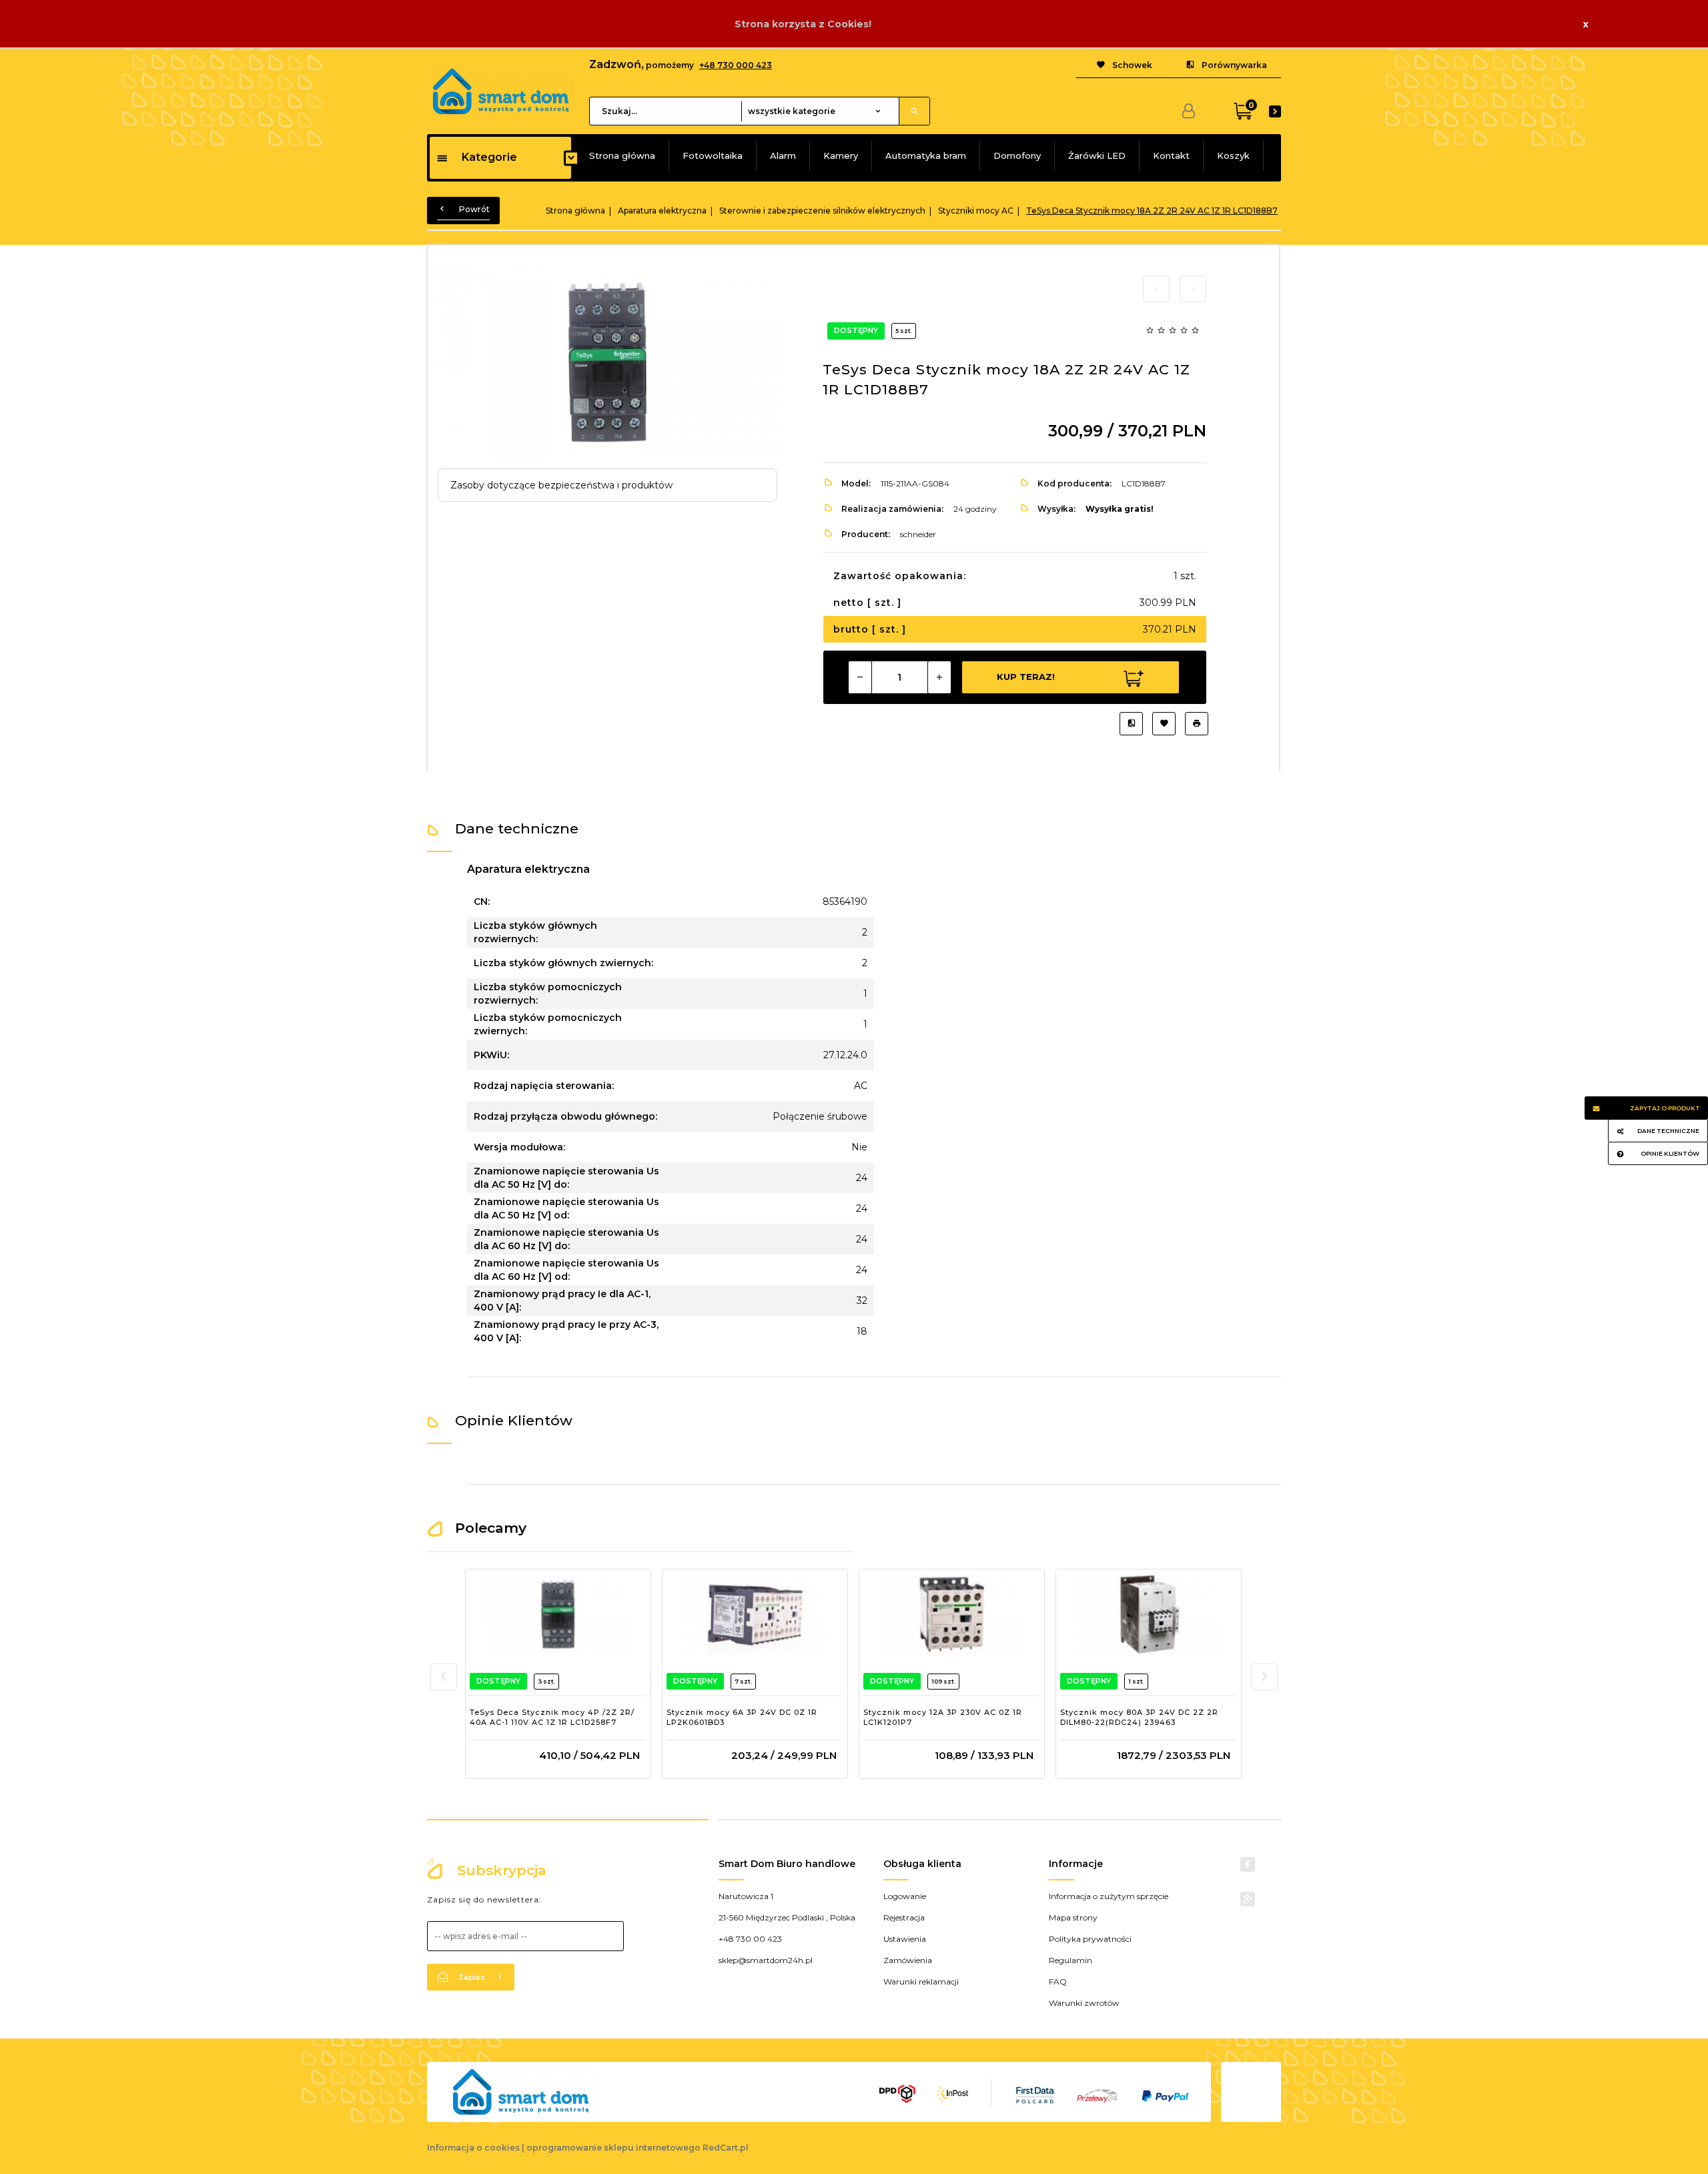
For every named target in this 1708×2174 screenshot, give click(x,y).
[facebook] (1248, 1864)
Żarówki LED (1097, 155)
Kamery (841, 155)
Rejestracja (904, 1917)
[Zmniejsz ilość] (860, 677)
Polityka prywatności (1090, 1939)
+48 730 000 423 (736, 65)
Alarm (783, 155)
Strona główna (622, 155)
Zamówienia (908, 1960)
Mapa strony (1073, 1917)
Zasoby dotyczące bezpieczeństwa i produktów (561, 485)
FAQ (1058, 1981)
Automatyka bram (926, 155)
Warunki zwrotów (1084, 2003)
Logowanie (905, 1896)
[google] (1248, 1899)
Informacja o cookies (473, 2148)
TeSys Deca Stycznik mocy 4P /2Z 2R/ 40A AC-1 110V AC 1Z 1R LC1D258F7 (552, 1718)
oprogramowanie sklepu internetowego (613, 2148)
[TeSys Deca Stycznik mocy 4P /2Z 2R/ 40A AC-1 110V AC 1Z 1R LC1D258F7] (557, 1614)
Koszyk (1233, 155)
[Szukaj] (914, 111)
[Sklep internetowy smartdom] (501, 91)
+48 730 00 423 (750, 1939)
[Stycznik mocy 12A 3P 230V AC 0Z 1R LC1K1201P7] (951, 1614)
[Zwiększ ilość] (939, 677)
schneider (918, 534)
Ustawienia (905, 1939)
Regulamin (1071, 1960)
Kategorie (489, 157)
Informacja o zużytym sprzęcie (1109, 1896)
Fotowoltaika (713, 155)
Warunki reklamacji (921, 1981)
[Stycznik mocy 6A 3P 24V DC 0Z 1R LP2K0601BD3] (754, 1614)
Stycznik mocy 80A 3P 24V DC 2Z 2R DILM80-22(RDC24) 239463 (1139, 1718)
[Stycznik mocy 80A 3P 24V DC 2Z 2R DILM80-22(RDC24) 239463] (1148, 1614)
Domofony (1017, 155)
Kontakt (1171, 155)
